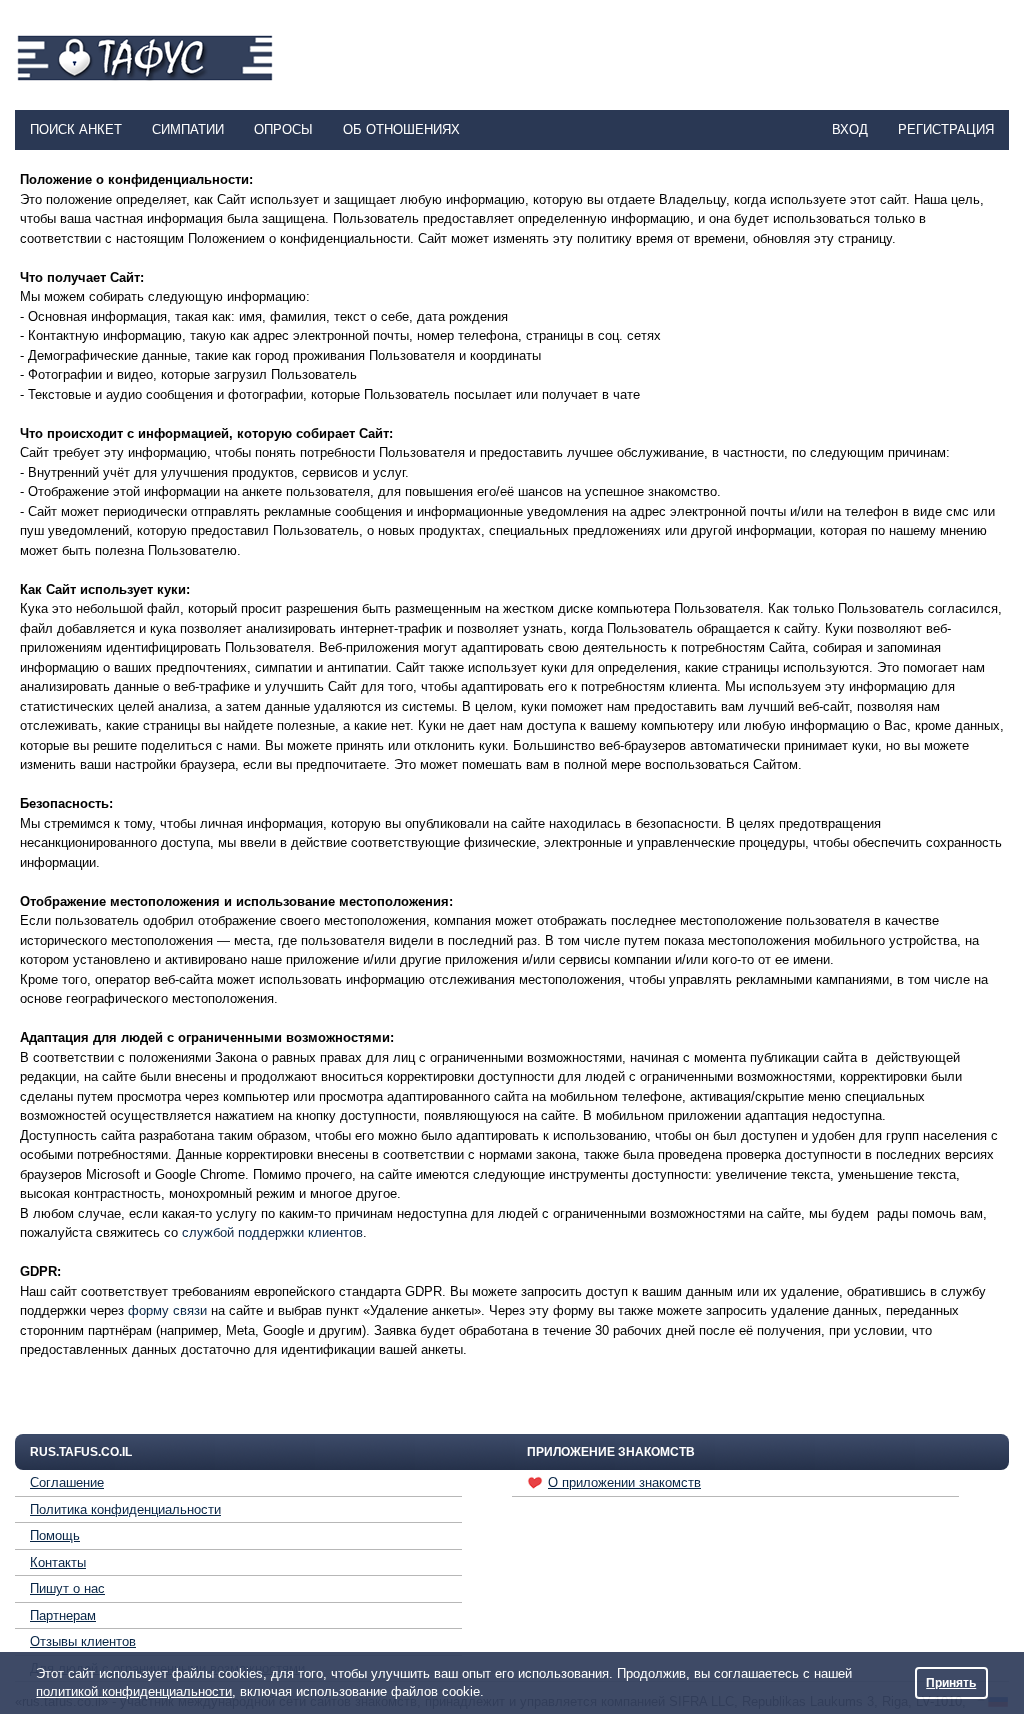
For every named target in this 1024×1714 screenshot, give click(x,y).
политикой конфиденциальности (134, 1691)
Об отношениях (401, 129)
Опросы (283, 129)
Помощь (55, 1535)
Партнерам (63, 1615)
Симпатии (188, 129)
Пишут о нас (67, 1588)
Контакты (58, 1562)
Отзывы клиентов (83, 1641)
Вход (850, 129)
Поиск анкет (76, 129)
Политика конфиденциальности (125, 1509)
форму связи (167, 1310)
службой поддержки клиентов (272, 1232)
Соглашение (67, 1482)
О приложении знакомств (624, 1482)
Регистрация (946, 129)
